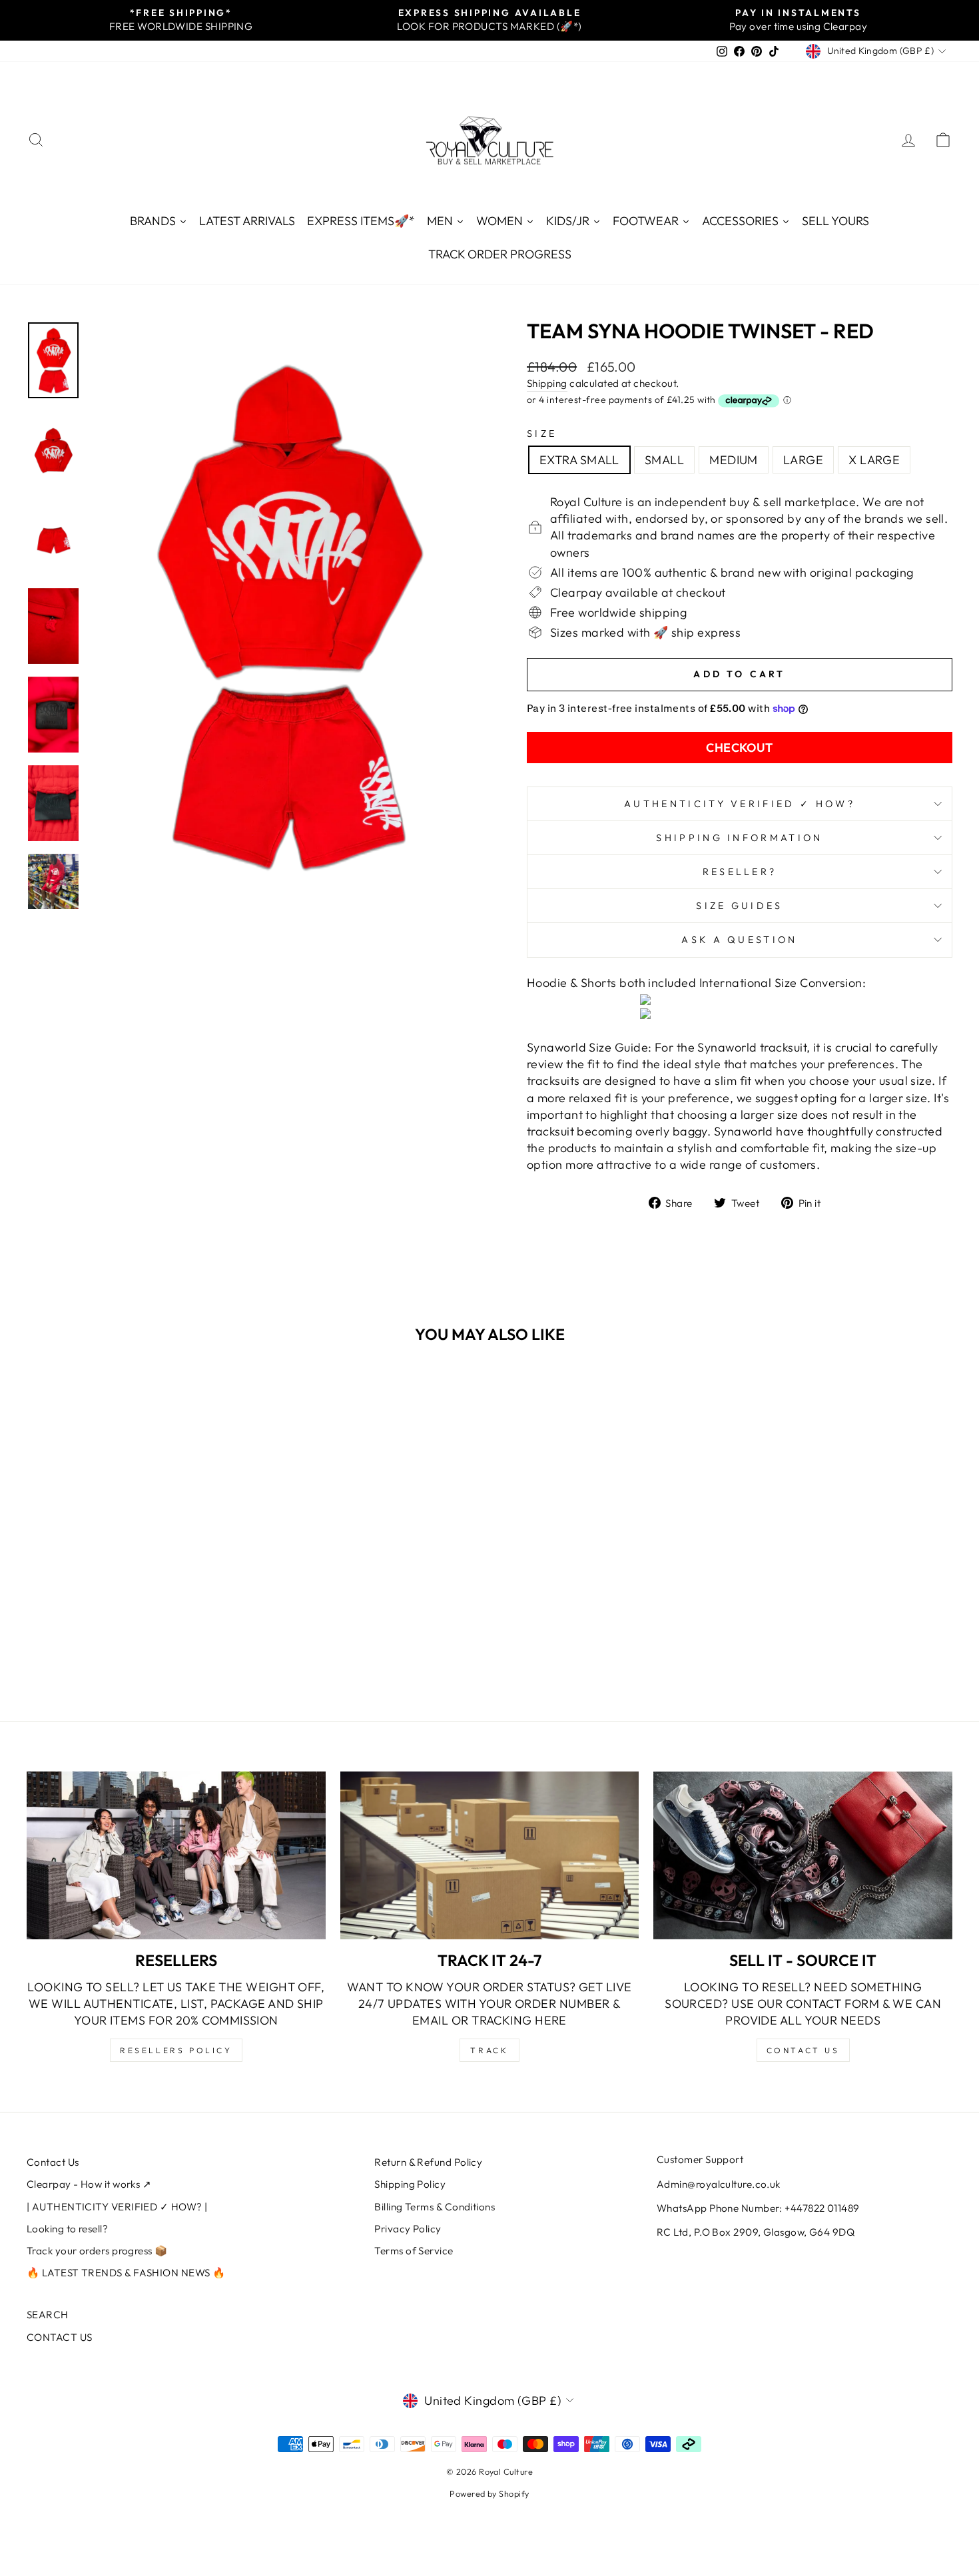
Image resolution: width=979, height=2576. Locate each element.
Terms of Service (414, 2251)
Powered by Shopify (489, 2493)
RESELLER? (740, 872)
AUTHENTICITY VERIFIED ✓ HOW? (740, 804)
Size (542, 434)
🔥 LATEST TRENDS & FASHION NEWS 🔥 (126, 2273)
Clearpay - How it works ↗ (89, 2184)
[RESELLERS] (176, 1855)
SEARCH (48, 2315)
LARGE (803, 460)
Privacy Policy (408, 2229)
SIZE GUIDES (740, 906)
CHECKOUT (740, 748)
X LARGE (874, 460)
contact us (803, 2050)
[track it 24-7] (490, 1855)
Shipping (547, 383)
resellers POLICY (176, 2050)
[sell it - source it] (803, 1855)
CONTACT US (60, 2337)
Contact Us (53, 2162)
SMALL (664, 460)
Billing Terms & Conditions (435, 2207)
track (489, 2050)
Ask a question (739, 940)
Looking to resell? (67, 2229)
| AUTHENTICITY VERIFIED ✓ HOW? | (117, 2207)
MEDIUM (734, 460)
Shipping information (739, 838)
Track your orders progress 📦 (97, 2251)
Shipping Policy (410, 2184)
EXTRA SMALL (579, 460)
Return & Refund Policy (428, 2162)
